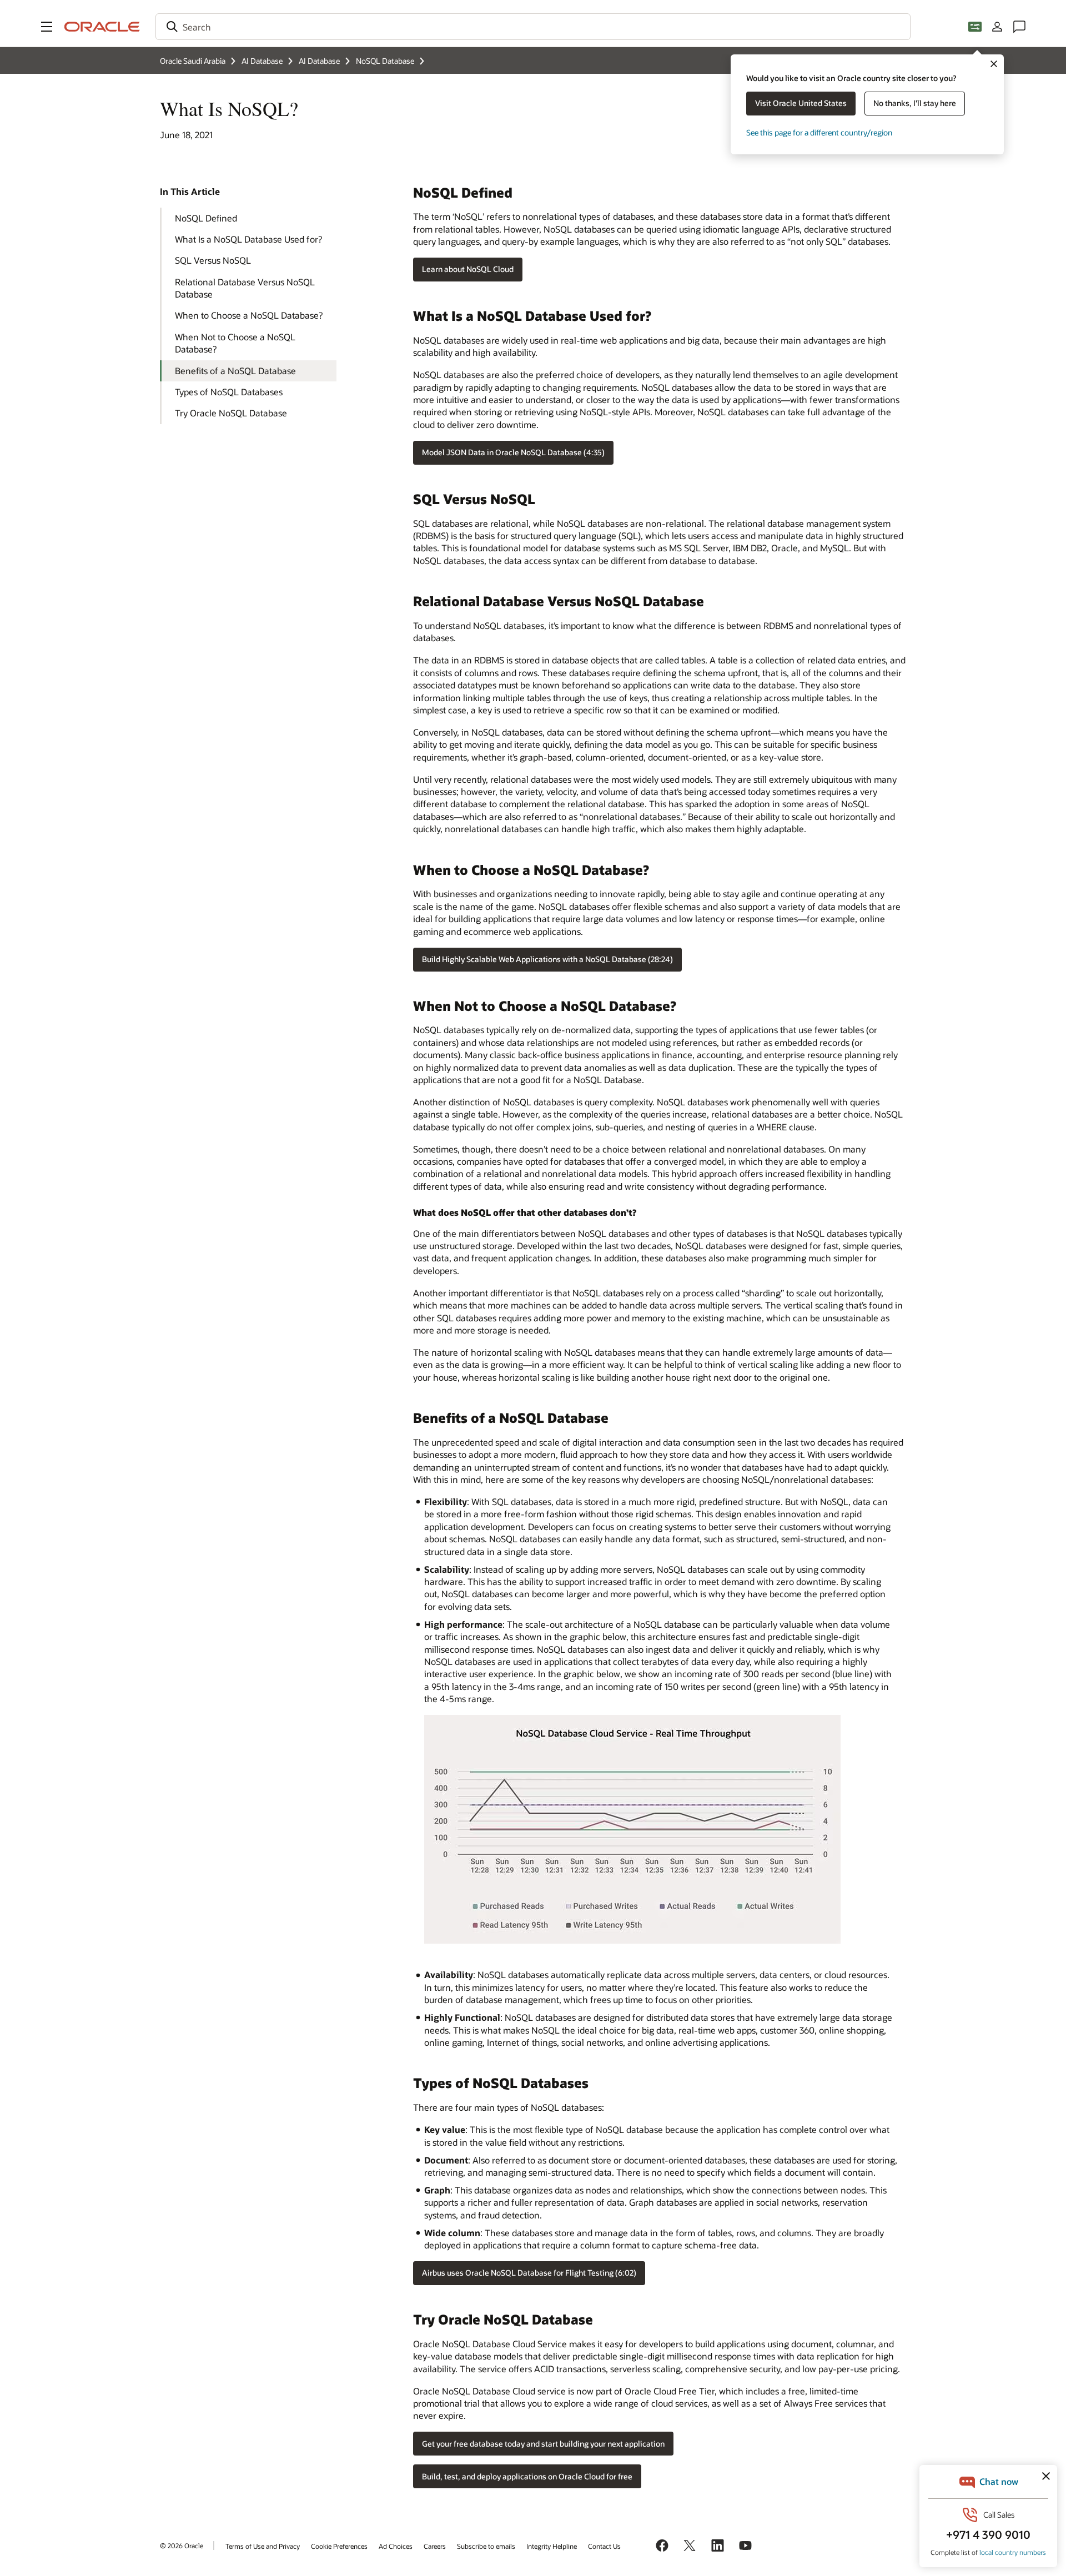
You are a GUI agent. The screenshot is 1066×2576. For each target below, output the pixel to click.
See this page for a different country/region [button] (819, 132)
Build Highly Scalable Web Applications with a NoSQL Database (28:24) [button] (547, 959)
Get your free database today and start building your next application (543, 2444)
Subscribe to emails (486, 2546)
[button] (47, 27)
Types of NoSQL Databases (229, 392)
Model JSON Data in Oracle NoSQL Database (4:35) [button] (513, 452)
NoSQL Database (385, 61)
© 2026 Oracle (182, 2545)
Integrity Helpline (552, 2546)
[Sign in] (997, 27)
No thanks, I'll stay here (915, 103)
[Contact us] (1019, 27)
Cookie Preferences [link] (339, 2546)
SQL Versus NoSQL (213, 260)
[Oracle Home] (102, 27)
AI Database (262, 61)
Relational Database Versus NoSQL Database (245, 288)
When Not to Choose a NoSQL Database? (235, 343)
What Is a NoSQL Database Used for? (248, 239)
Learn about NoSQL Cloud (468, 269)
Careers (435, 2546)
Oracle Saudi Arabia (193, 61)
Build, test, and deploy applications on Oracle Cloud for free (527, 2476)
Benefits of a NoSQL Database (235, 371)
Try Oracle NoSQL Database (231, 413)
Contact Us (604, 2546)
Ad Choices (396, 2546)
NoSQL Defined (206, 218)
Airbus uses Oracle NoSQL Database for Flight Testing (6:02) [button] (529, 2273)
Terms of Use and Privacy (263, 2546)
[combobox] (533, 27)
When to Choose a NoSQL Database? (249, 315)
